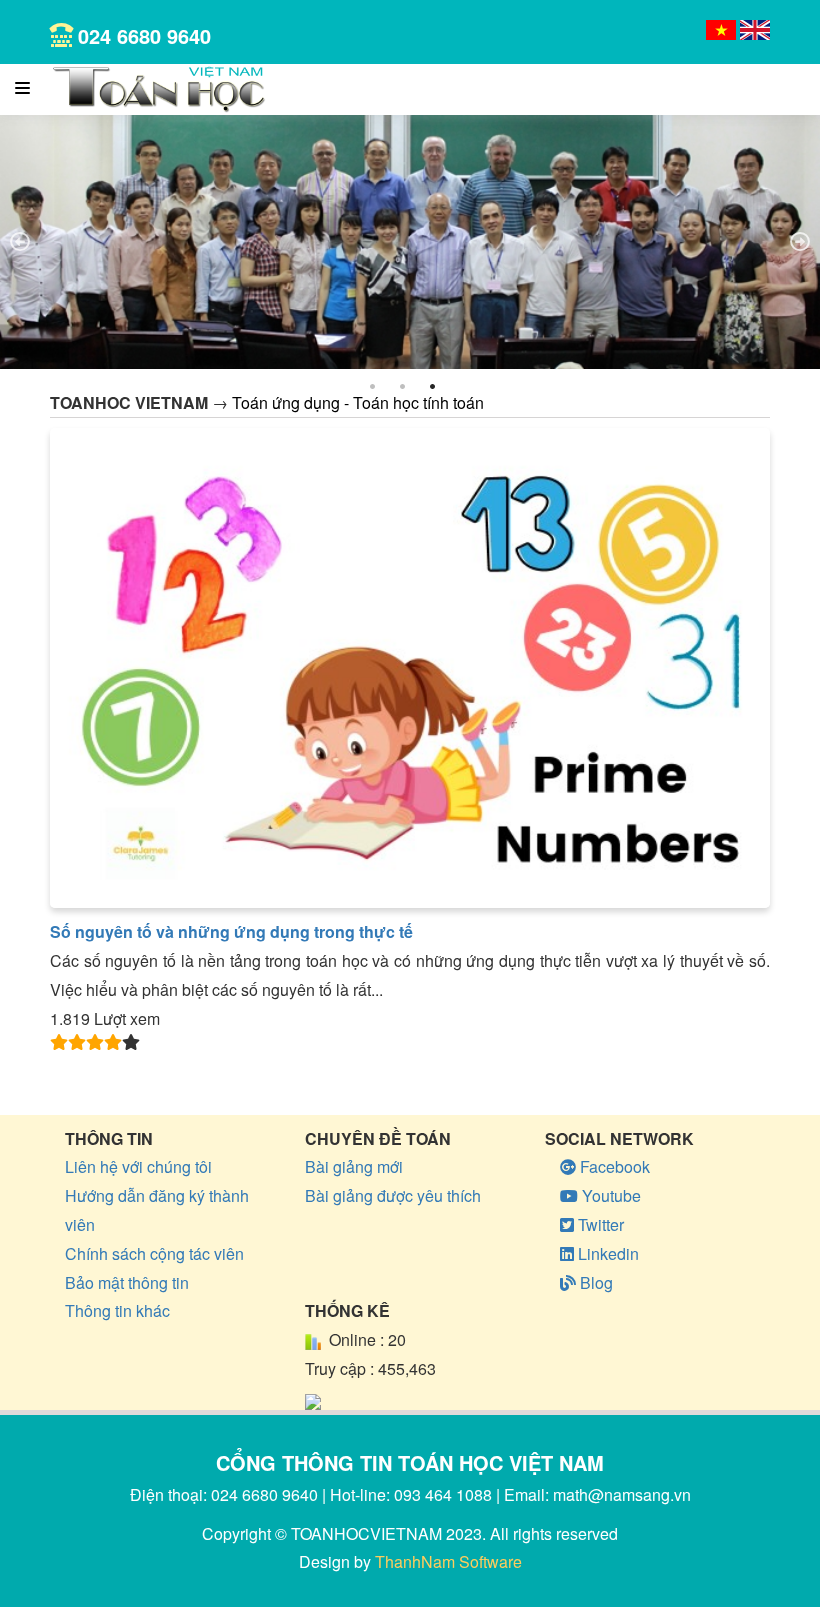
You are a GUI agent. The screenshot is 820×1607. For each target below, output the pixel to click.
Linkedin (606, 1253)
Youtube (609, 1195)
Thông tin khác (117, 1310)
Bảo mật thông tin (127, 1282)
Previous (20, 242)
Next (800, 242)
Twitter (599, 1224)
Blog (594, 1282)
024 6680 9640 (144, 35)
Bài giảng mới (354, 1166)
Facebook (613, 1166)
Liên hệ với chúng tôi (138, 1166)
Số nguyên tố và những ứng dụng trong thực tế (231, 931)
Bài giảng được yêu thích (393, 1195)
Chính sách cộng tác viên (154, 1253)
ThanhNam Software (448, 1561)
